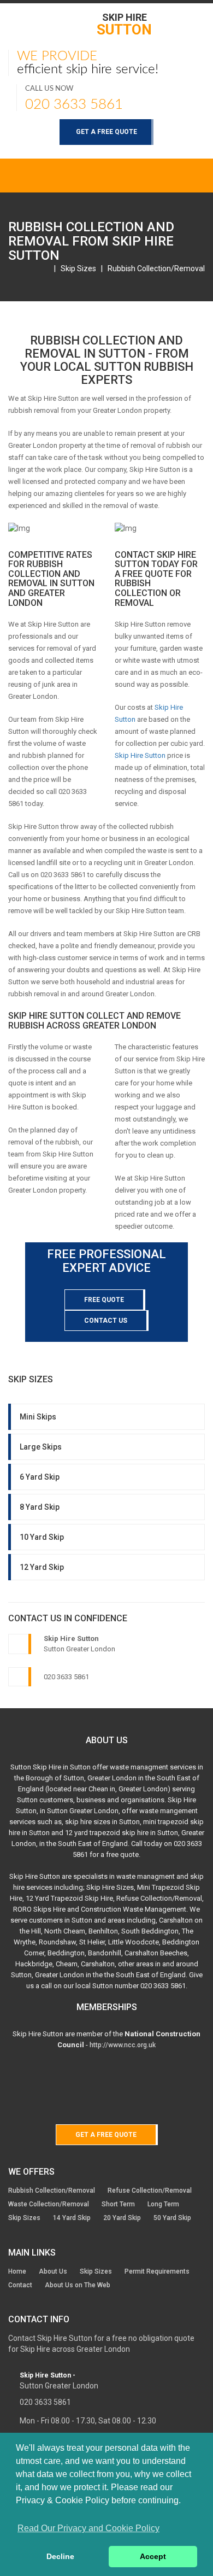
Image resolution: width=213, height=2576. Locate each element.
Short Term (118, 2204)
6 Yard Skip (40, 1477)
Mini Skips (38, 1417)
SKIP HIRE (124, 24)
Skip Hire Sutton (140, 755)
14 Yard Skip (72, 2218)
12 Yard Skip (42, 1567)
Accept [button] (153, 2556)
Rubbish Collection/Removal (156, 268)
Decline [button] (60, 2556)
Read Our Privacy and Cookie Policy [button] (88, 2528)
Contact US (106, 1321)
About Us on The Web (78, 2285)
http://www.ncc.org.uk (123, 2045)
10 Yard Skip (42, 1537)
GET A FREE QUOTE (106, 132)
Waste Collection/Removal (49, 2204)
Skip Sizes (78, 268)
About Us (53, 2271)
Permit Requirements (157, 2271)
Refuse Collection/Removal (150, 2191)
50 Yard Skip (172, 2218)
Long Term (163, 2204)
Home (17, 2271)
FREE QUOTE (104, 1300)
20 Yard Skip (122, 2218)
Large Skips (41, 1447)
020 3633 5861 (74, 104)
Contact (20, 2285)
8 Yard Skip (40, 1507)
